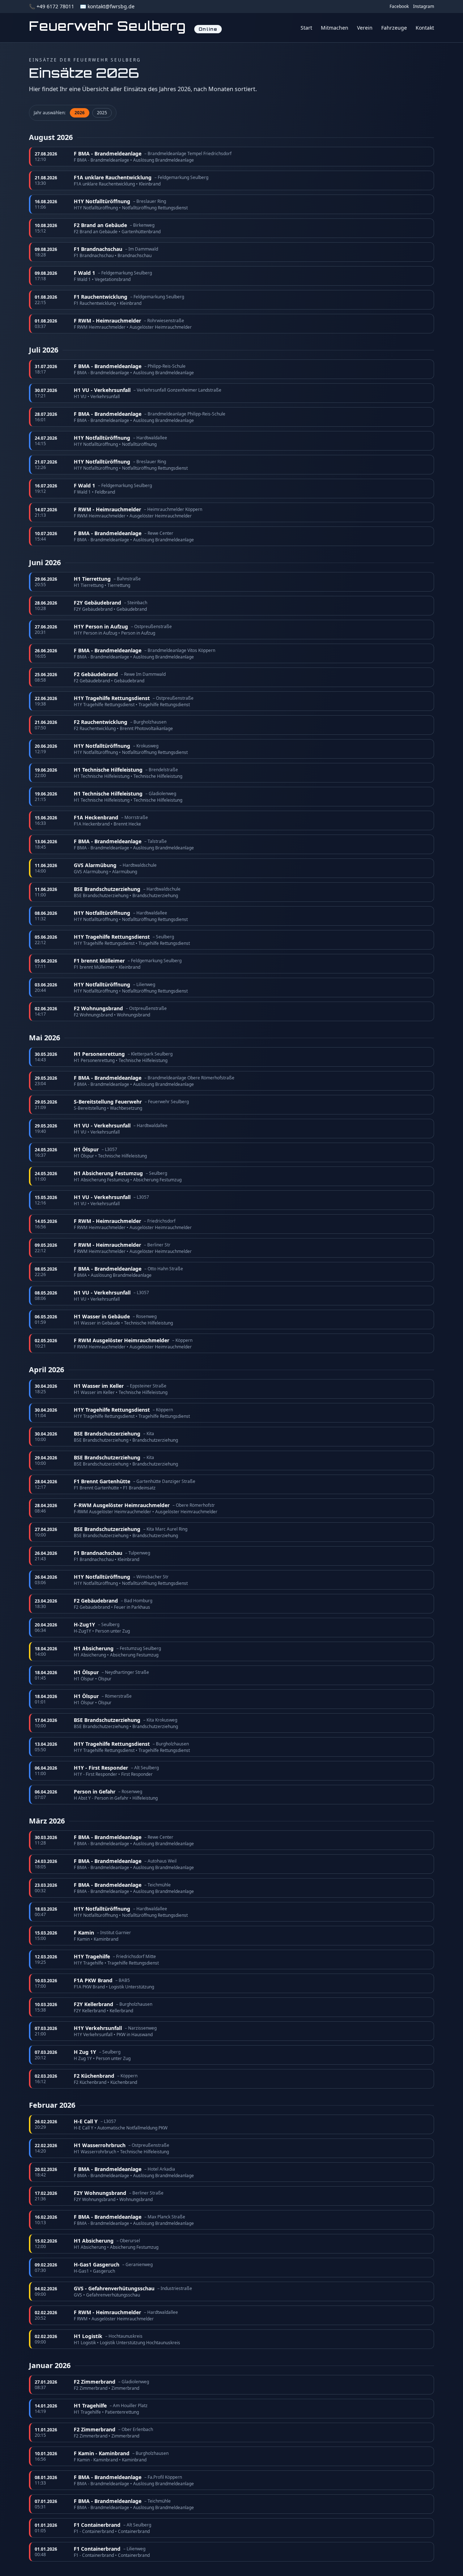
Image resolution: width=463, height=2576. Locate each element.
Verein (365, 28)
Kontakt (425, 28)
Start (306, 28)
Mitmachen (335, 28)
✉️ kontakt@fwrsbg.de (107, 6)
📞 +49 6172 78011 (52, 6)
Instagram (424, 7)
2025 (102, 113)
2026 (80, 113)
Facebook (399, 7)
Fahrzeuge (394, 28)
